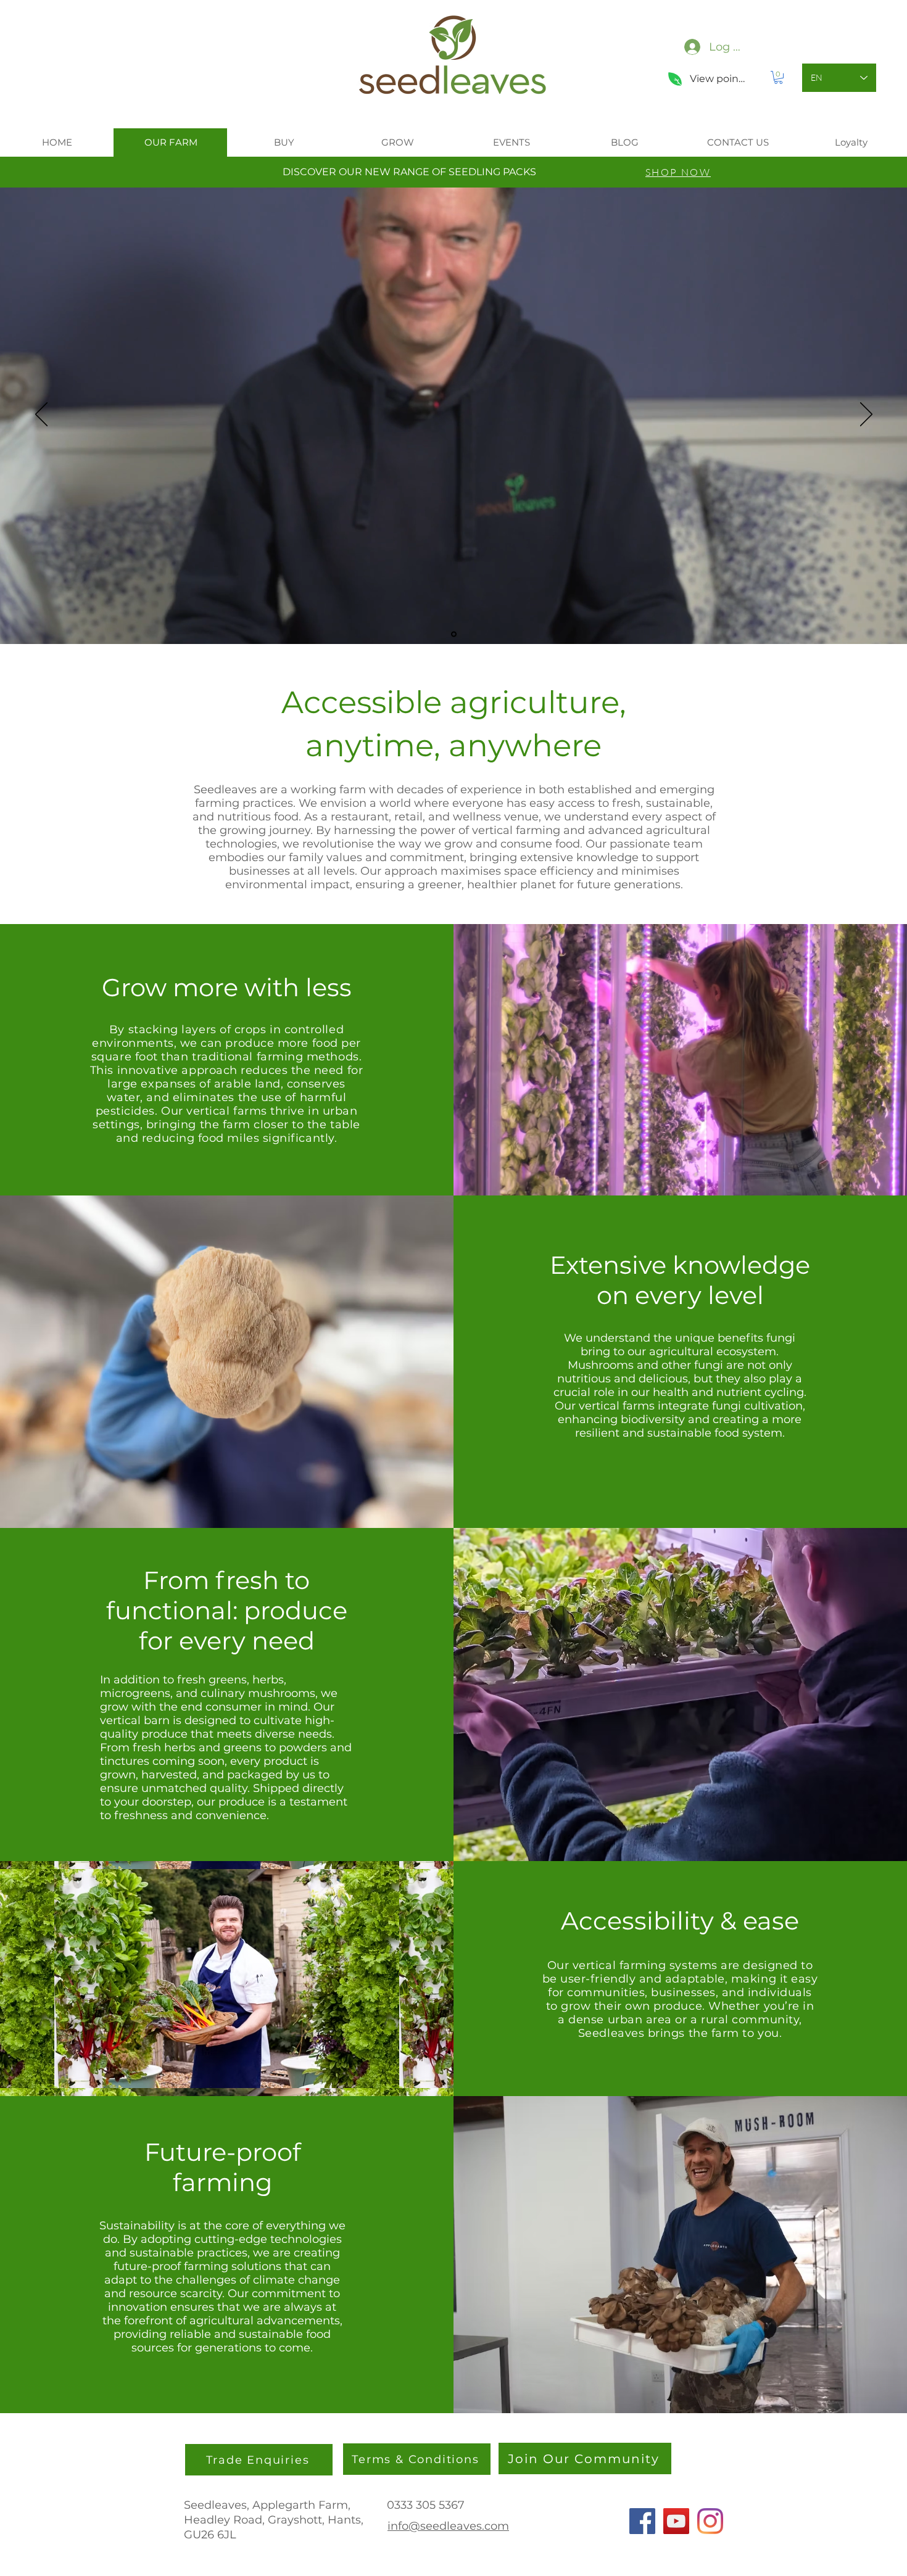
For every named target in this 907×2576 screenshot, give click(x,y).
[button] (778, 77)
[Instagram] (710, 2521)
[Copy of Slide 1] (454, 634)
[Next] (866, 415)
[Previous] (41, 415)
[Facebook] (642, 2521)
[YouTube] (676, 2521)
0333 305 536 (422, 2505)
